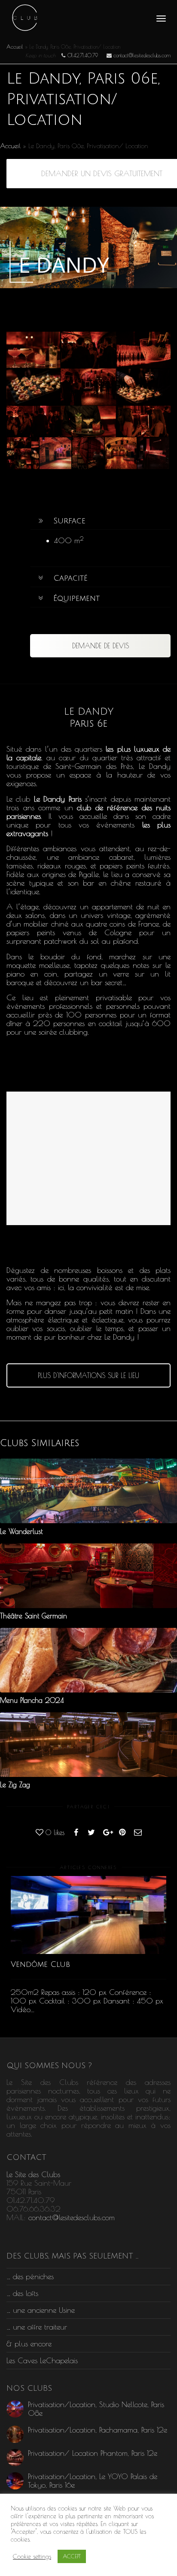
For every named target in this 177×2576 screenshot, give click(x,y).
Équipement (76, 598)
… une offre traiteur (37, 2327)
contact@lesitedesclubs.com (72, 2217)
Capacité (70, 578)
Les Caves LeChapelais (42, 2360)
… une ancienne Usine (41, 2310)
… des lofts (22, 2293)
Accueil (15, 47)
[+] (23, 453)
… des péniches (30, 2276)
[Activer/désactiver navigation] (161, 19)
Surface (69, 521)
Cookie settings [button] (32, 2556)
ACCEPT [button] (72, 2556)
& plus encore (29, 2344)
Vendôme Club (40, 1964)
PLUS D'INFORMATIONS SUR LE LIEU (88, 1375)
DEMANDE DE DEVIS (101, 646)
